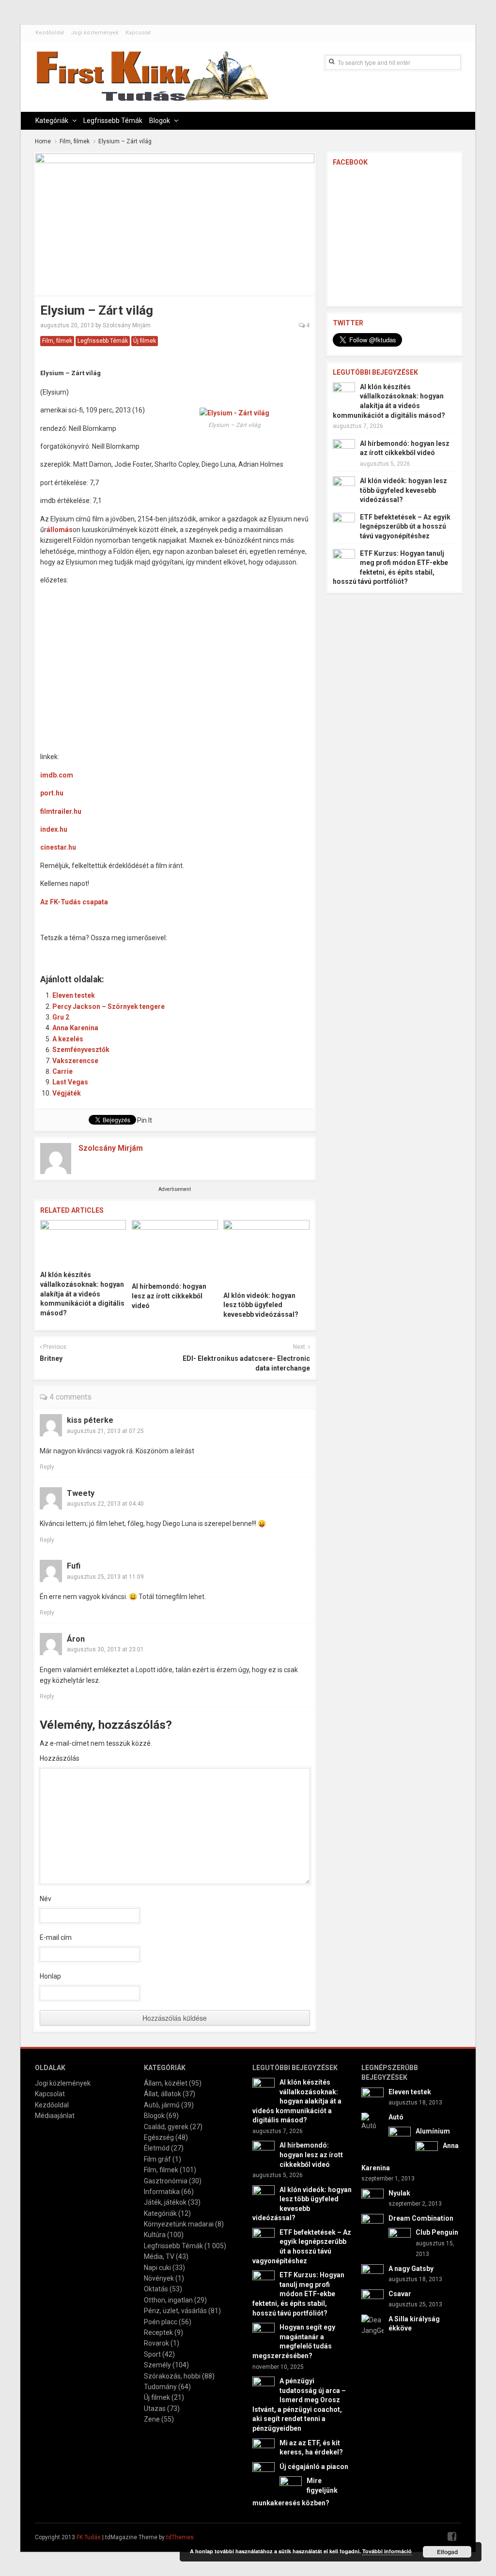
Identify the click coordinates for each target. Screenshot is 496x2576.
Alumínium (433, 2131)
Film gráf (157, 2159)
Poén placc (161, 2322)
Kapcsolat (138, 33)
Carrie (62, 1071)
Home (43, 141)
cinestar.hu (58, 847)
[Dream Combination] (372, 2224)
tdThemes (180, 2537)
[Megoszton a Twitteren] (73, 951)
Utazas (155, 2408)
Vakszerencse (75, 1061)
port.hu (52, 793)
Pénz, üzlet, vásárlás (175, 2311)
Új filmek (145, 341)
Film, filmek (75, 141)
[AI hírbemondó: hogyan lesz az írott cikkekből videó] (175, 1248)
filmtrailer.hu (61, 811)
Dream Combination (421, 2218)
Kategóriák (52, 121)
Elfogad (447, 2552)
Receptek (158, 2332)
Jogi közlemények (95, 33)
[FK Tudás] (152, 81)
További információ (387, 2551)
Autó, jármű (162, 2105)
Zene (152, 2419)
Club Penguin (437, 2232)
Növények (159, 2278)
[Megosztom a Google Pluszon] (155, 951)
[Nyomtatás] (216, 951)
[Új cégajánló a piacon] (263, 2472)
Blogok (160, 121)
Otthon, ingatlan (168, 2300)
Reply (47, 1467)
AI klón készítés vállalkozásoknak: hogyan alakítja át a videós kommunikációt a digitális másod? (82, 1294)
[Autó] (372, 2121)
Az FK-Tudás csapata (74, 902)
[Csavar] (372, 2300)
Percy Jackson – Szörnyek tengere (108, 1006)
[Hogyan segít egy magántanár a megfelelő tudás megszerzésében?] (263, 2333)
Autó (396, 2117)
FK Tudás (89, 2537)
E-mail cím (56, 1937)
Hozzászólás (60, 1758)
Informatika (162, 2192)
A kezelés (68, 1039)
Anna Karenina (75, 1028)
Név (46, 1899)
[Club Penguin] (400, 2239)
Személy (157, 2365)
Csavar (400, 2294)
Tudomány (160, 2387)
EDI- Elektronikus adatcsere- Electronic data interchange (246, 1363)
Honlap (50, 1976)
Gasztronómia (166, 2181)
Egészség (159, 2137)
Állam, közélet (166, 2083)
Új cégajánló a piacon (314, 2467)
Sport (152, 2354)
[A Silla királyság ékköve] (372, 2325)
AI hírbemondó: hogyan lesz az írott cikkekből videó (169, 1296)
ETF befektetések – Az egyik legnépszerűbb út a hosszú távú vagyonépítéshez (405, 526)
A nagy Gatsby (411, 2269)
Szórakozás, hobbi (172, 2376)
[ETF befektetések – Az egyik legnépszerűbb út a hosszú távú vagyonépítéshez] (344, 523)
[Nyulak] (372, 2199)
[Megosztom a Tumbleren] (134, 951)
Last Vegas (70, 1082)
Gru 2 (61, 1017)
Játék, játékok (165, 2202)
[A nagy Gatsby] (372, 2274)
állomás (60, 530)
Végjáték (67, 1093)
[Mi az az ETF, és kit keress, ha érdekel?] (263, 2449)
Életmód (157, 2148)
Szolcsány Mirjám (127, 325)
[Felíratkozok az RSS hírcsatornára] (175, 951)
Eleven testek (74, 995)
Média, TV (159, 2256)
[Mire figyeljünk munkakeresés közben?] (291, 2487)
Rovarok (156, 2343)
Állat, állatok (163, 2094)
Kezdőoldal (50, 33)
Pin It (145, 1120)
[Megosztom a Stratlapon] (114, 951)
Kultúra (155, 2235)
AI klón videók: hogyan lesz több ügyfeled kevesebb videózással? (261, 1305)
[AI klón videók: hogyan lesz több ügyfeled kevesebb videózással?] (266, 1252)
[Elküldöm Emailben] (195, 951)
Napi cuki (157, 2268)
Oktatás (156, 2289)
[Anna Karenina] (427, 2151)
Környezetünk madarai (179, 2224)
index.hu (54, 829)
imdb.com (57, 775)
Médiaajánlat (55, 2116)
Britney (51, 1358)
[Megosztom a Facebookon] (53, 951)
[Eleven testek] (372, 2098)
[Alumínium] (400, 2137)
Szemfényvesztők (81, 1050)
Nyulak (399, 2193)
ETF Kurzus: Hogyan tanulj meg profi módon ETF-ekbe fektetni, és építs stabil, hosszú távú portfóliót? (298, 2294)
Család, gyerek (166, 2127)
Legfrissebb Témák (113, 121)
